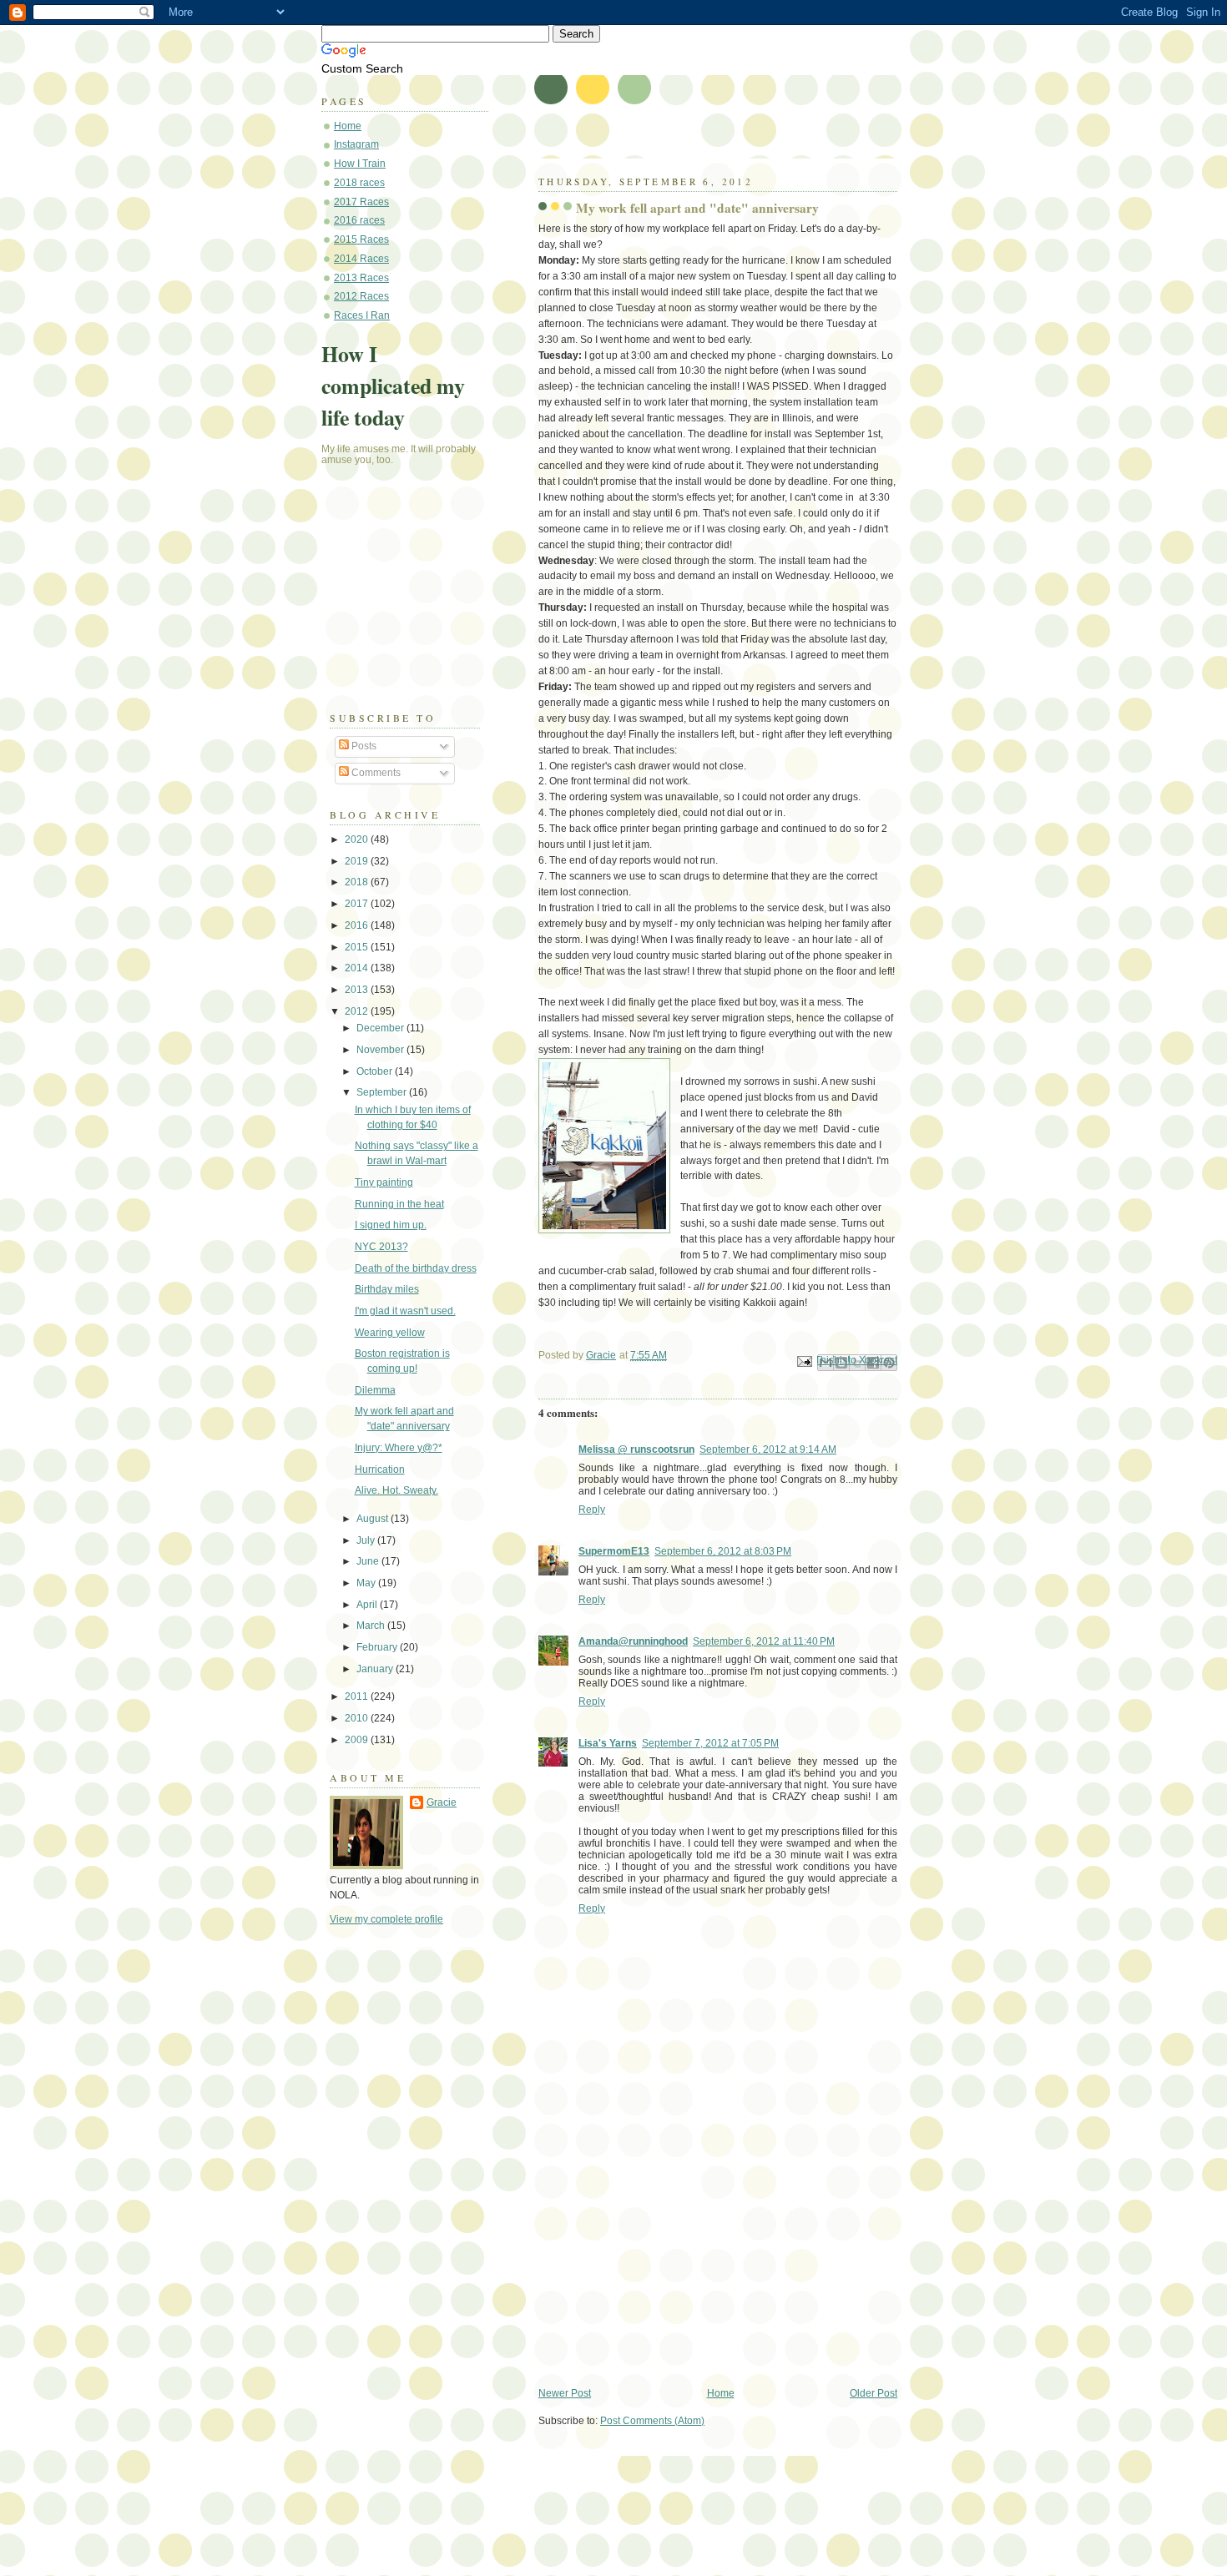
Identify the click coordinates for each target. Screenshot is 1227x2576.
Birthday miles (387, 1289)
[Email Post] (803, 1361)
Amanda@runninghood (633, 1641)
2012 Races (361, 296)
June (369, 1561)
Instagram (356, 144)
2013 (358, 990)
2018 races (359, 183)
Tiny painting (384, 1182)
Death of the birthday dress (416, 1268)
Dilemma (375, 1390)
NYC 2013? (381, 1247)
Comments (375, 773)
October (376, 1071)
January (376, 1669)
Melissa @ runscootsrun (636, 1449)
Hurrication (380, 1469)
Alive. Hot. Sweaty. (396, 1490)
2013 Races (361, 278)
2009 (358, 1740)
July (367, 1540)
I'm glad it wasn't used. (405, 1311)
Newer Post (565, 2393)
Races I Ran (362, 315)
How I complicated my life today (393, 386)
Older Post (874, 2393)
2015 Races (361, 239)
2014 (358, 968)
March (372, 1626)
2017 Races (361, 202)
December (381, 1028)
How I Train (360, 164)
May (367, 1583)
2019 (358, 861)
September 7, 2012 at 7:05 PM (710, 1743)
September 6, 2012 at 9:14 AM (768, 1449)
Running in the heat (399, 1204)
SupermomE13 (614, 1551)
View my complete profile (386, 1919)
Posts (363, 746)
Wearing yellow (390, 1333)
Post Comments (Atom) (652, 2421)
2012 (358, 1011)
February (378, 1647)
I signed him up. (391, 1225)
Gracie (442, 1802)
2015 (358, 947)
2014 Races (361, 259)
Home (721, 2393)
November (381, 1050)
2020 (358, 839)
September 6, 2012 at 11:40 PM (764, 1641)
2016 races (359, 220)
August (374, 1519)
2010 (358, 1718)
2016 (358, 925)
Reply (592, 1510)
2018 (358, 882)
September (383, 1092)
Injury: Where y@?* (399, 1448)
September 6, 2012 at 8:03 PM (723, 1551)
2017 (358, 904)
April (368, 1605)
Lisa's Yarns (608, 1743)
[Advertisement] (664, 2271)
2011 (358, 1696)
